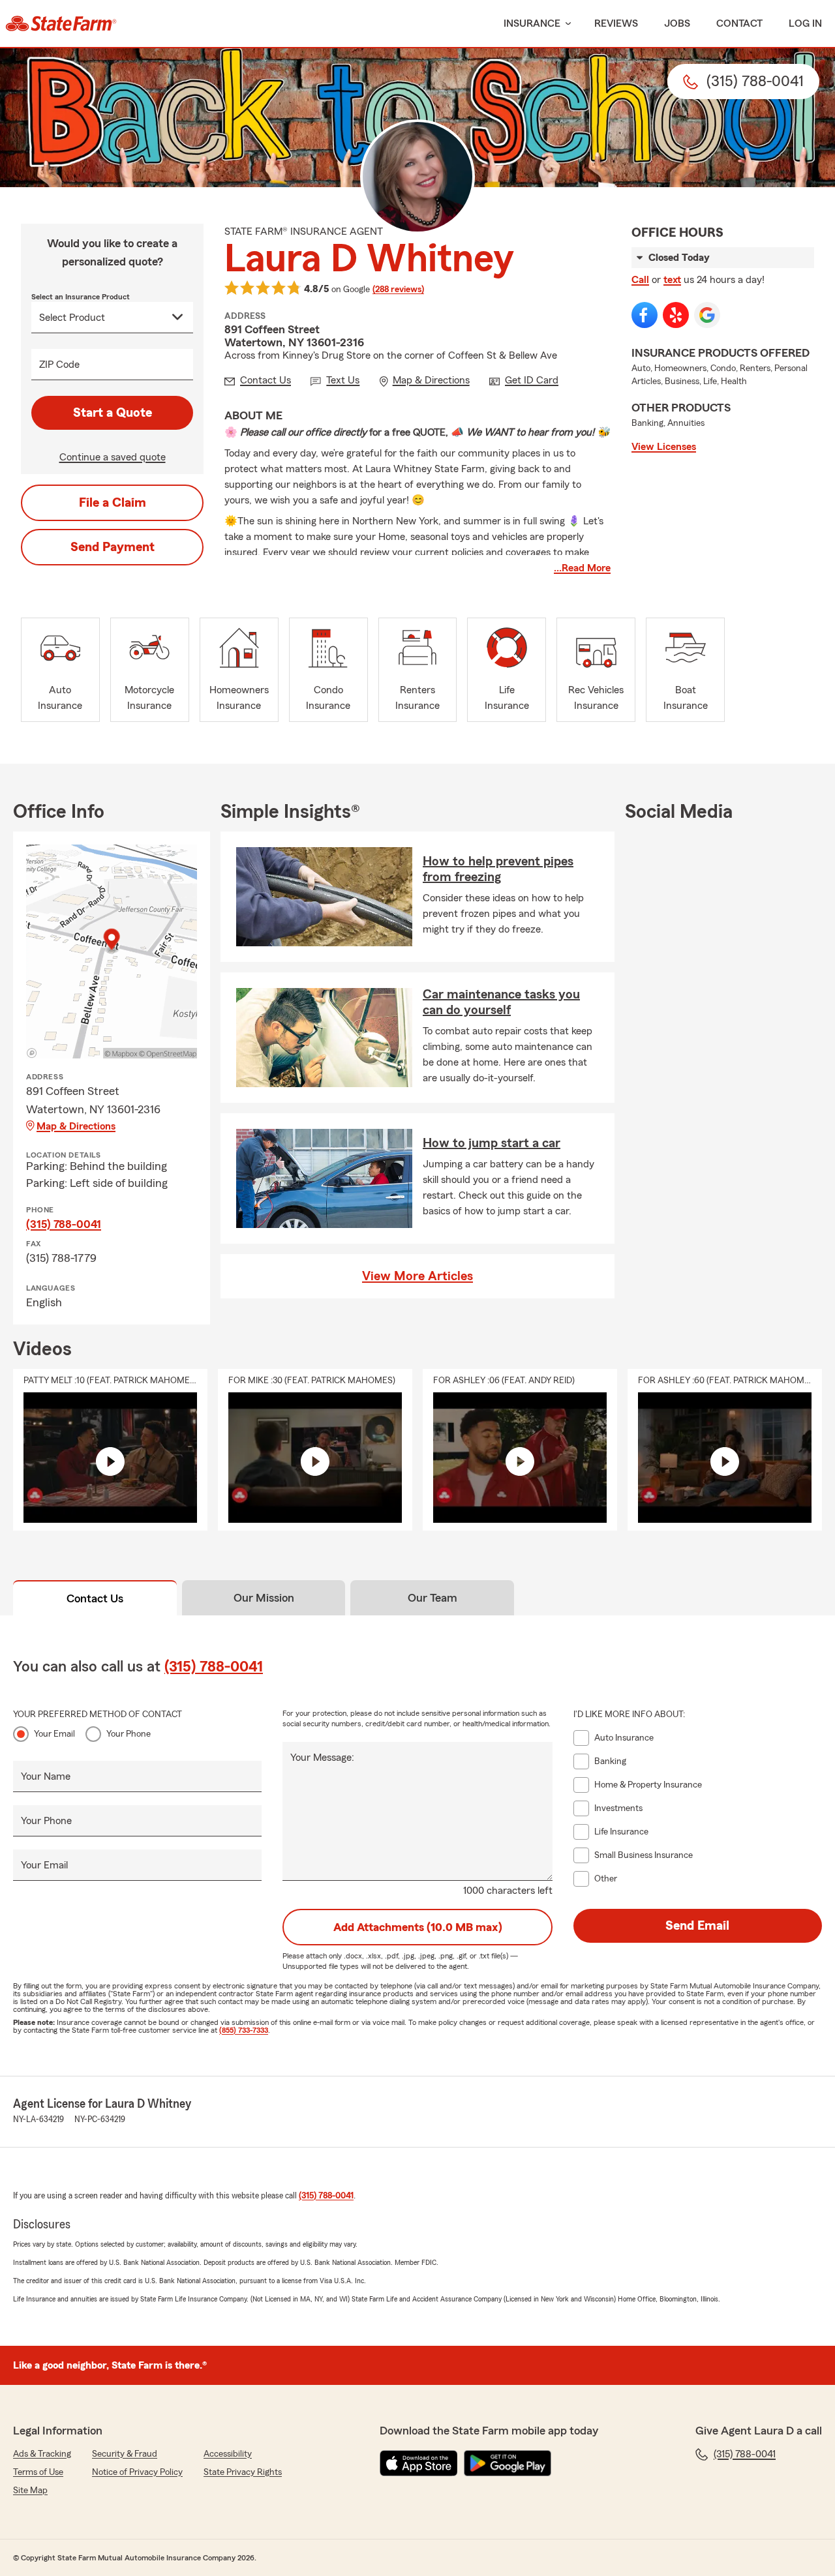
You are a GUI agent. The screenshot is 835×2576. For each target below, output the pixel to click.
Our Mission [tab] (264, 1598)
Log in (805, 23)
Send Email (697, 1926)
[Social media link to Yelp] (676, 315)
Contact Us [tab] (95, 1598)
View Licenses (664, 447)
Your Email (54, 1734)
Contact (739, 23)
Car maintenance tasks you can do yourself (501, 1002)
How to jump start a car (492, 1143)
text (672, 280)
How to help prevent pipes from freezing (498, 869)
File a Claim (113, 503)
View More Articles (417, 1276)
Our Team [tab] (433, 1598)
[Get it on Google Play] (508, 2463)
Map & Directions (76, 1126)
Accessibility (228, 2454)
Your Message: (322, 1758)
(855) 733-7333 (244, 2030)
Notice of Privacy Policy (137, 2472)
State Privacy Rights (243, 2472)
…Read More (582, 568)
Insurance (532, 23)
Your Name (46, 1776)
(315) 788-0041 (64, 1224)
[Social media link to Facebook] (645, 315)
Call (640, 280)
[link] (61, 23)
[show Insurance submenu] (566, 24)
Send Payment (113, 547)
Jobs (677, 23)
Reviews (616, 23)
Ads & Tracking (42, 2454)
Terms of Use (38, 2472)
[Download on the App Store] (419, 2463)
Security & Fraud (125, 2454)
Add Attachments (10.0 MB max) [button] (418, 1927)
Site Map (30, 2491)
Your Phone (129, 1734)
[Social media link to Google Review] (707, 315)
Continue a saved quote (113, 457)
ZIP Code (59, 365)
